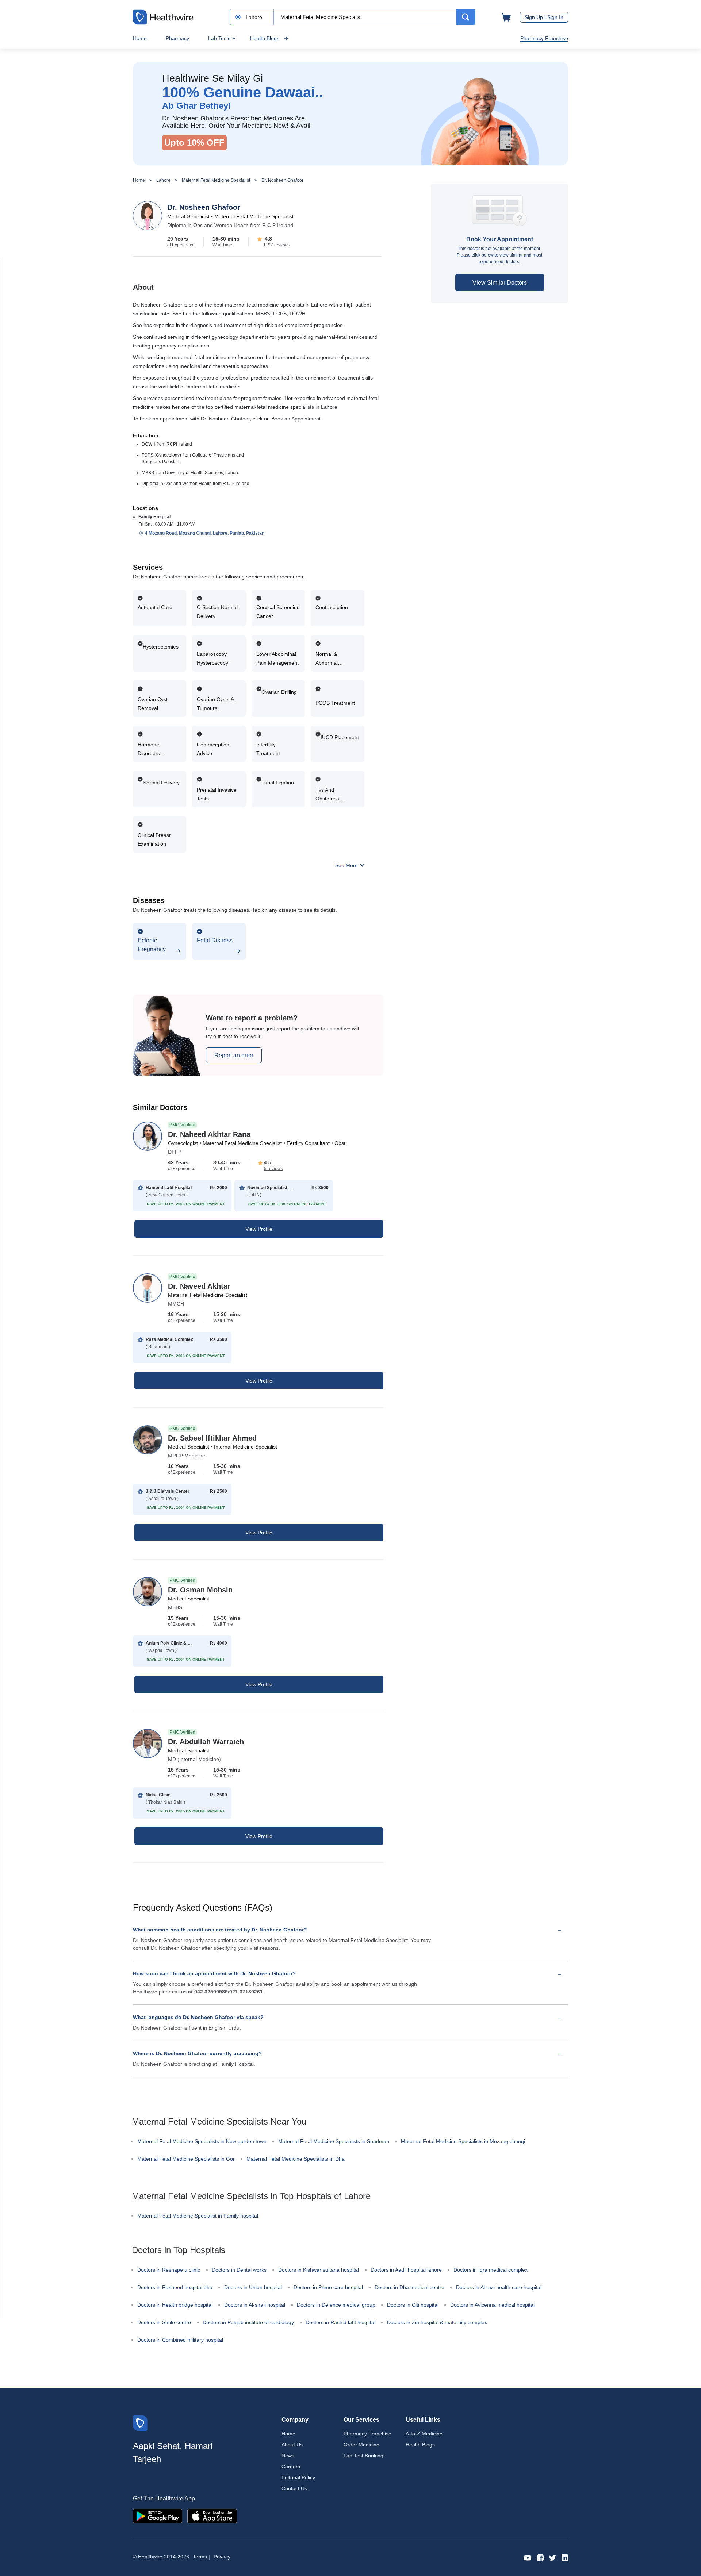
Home (140, 38)
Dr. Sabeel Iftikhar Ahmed (212, 1438)
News (288, 2456)
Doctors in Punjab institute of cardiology (248, 2322)
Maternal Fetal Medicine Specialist (216, 180)
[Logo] (140, 2423)
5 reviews (273, 1169)
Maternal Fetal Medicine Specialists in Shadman (334, 2141)
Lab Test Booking (363, 2456)
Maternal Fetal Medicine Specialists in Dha (296, 2159)
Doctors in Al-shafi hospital (255, 2305)
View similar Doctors (500, 283)
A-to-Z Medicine (424, 2434)
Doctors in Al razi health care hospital (499, 2287)
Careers (291, 2467)
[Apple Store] (212, 2516)
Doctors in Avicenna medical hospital (492, 2305)
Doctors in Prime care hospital (328, 2287)
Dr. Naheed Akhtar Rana (209, 1134)
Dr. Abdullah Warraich (206, 1742)
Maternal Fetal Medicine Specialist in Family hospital (198, 2216)
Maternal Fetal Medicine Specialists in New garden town (202, 2141)
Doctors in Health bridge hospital (175, 2305)
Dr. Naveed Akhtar (199, 1286)
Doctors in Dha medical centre (409, 2287)
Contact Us (294, 2488)
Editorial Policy (298, 2477)
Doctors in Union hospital (253, 2287)
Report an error (234, 1055)
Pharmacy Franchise (544, 38)
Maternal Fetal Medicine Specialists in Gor (186, 2159)
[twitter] (553, 2557)
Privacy (222, 2557)
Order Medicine (361, 2445)
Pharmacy (177, 38)
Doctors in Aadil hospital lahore (406, 2270)
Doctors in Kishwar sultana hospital (319, 2270)
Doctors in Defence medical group (336, 2305)
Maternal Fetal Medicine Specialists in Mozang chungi (463, 2141)
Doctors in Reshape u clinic (169, 2270)
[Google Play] (158, 2516)
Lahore (163, 180)
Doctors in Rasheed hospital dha (175, 2287)
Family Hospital (154, 517)
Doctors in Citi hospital (413, 2305)
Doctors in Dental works (239, 2270)
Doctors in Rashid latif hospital (340, 2322)
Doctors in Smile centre (164, 2322)
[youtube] (528, 2557)
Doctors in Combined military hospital (180, 2340)
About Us (292, 2445)
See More (347, 865)
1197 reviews (276, 245)
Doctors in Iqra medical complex (491, 2270)
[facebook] (540, 2557)
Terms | (201, 2557)
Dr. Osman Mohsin (200, 1590)
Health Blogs (265, 38)
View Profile (259, 1229)
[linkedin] (565, 2557)
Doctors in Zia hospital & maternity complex (437, 2322)
